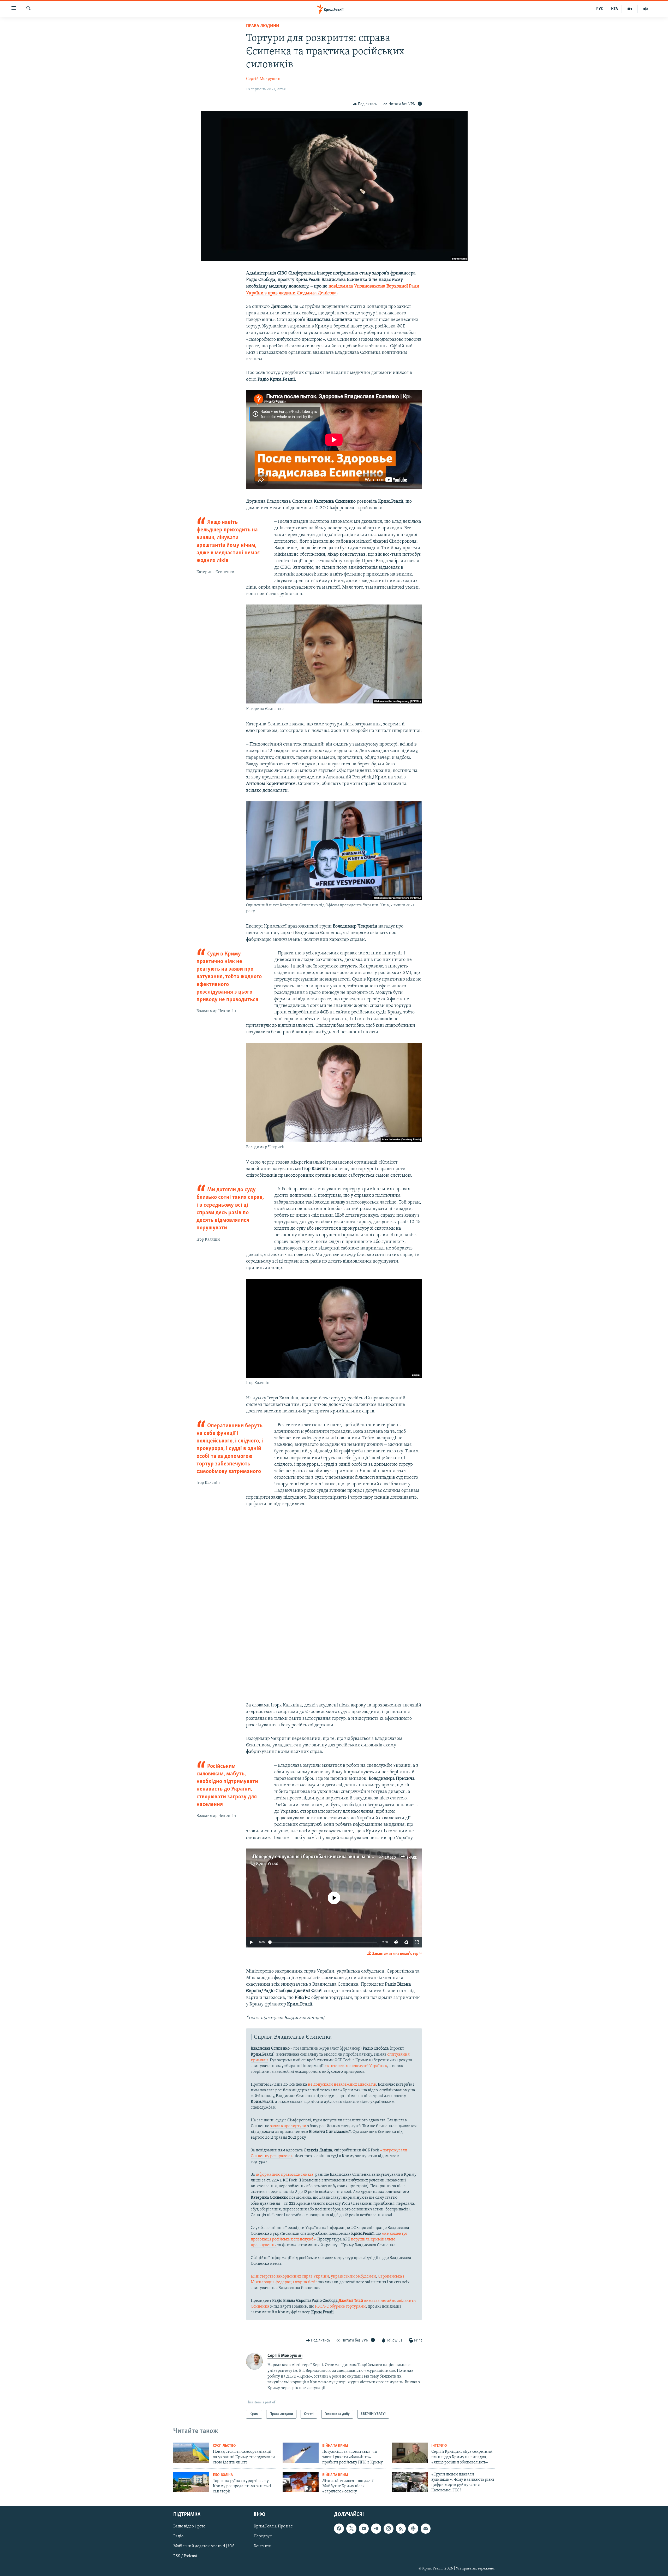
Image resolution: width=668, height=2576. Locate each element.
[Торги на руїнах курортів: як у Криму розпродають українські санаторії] (191, 2482)
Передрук (263, 2536)
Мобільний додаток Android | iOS (204, 2546)
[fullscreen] (417, 1942)
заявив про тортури (288, 2126)
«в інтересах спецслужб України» (356, 2066)
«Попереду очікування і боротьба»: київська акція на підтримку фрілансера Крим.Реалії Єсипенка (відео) (365, 1857)
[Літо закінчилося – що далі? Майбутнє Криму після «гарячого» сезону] (301, 2482)
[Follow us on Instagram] (389, 2528)
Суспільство (224, 2446)
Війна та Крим (335, 2446)
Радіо (178, 2536)
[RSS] (401, 2528)
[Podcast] (413, 2528)
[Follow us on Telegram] (376, 2528)
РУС (600, 9)
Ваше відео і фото (189, 2526)
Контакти (263, 2546)
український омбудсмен (353, 2276)
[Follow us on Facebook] (339, 2528)
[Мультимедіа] (630, 9)
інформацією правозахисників (285, 2175)
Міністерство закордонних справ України (290, 2276)
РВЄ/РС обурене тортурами (340, 2307)
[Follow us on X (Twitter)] (351, 2528)
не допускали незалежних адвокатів (342, 2085)
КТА (615, 9)
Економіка (223, 2475)
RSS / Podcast (185, 2556)
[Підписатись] (426, 2528)
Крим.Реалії (267, 1864)
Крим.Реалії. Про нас (273, 2526)
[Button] (365, 104)
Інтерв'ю (439, 2446)
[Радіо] (646, 9)
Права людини (263, 26)
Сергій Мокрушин (263, 79)
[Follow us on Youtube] (364, 2528)
